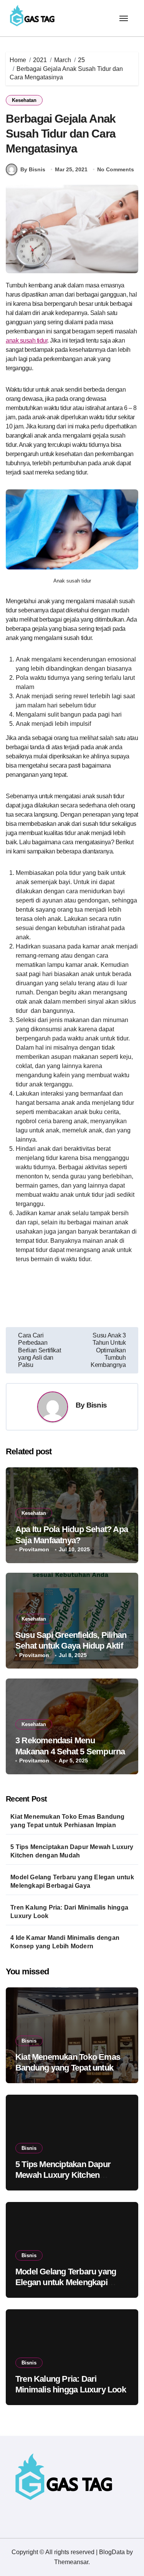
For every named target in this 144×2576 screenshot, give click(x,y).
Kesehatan (24, 100)
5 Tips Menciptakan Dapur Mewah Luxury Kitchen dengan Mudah (72, 1851)
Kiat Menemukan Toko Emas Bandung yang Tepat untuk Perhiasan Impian (67, 1821)
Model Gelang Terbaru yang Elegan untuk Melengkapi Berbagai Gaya (72, 1881)
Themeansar (71, 2562)
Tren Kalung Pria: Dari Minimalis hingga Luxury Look (69, 1912)
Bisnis (97, 1405)
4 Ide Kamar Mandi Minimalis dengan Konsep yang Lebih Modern (65, 1942)
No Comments (116, 169)
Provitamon (34, 1549)
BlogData (112, 2552)
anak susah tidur (26, 340)
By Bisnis (33, 169)
